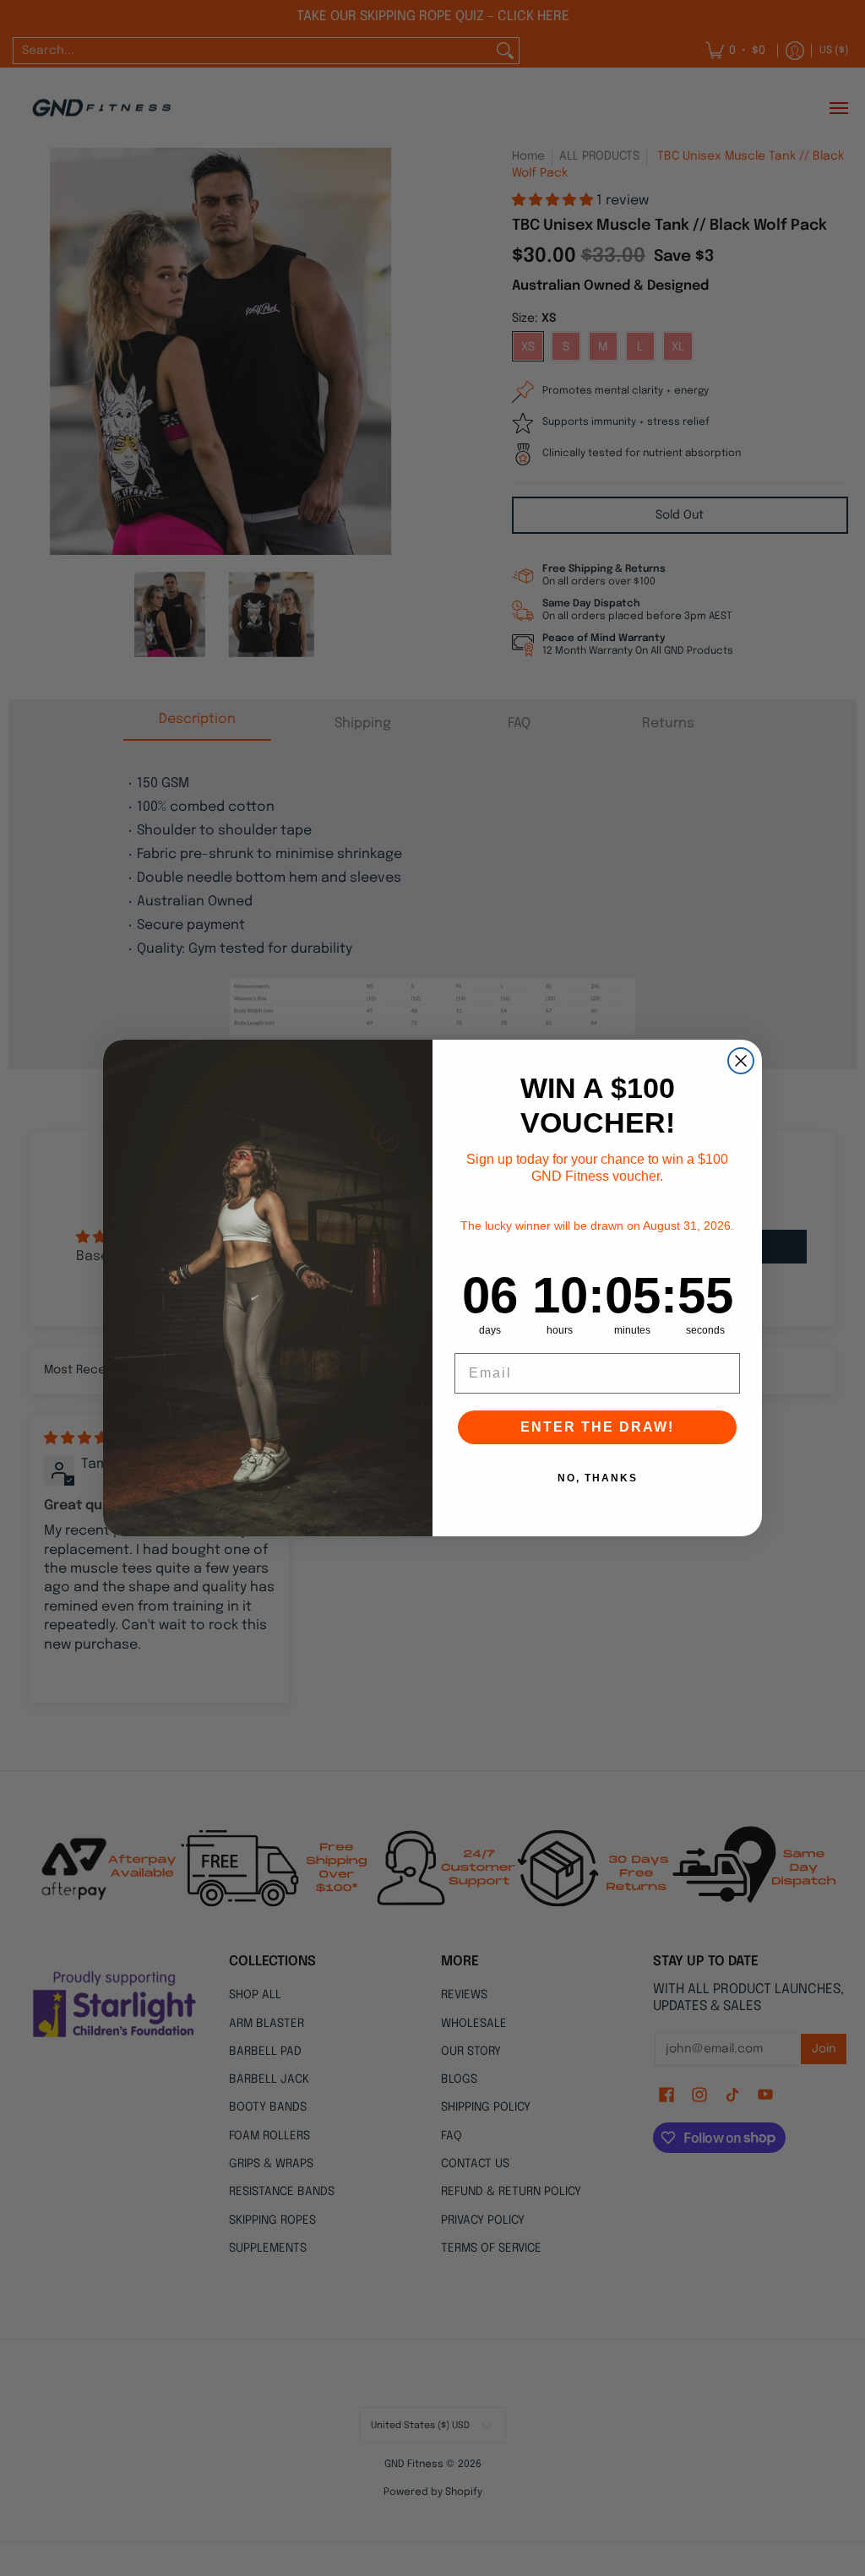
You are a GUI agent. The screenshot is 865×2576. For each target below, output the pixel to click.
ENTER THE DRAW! (597, 1427)
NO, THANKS (598, 1478)
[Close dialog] (741, 1061)
